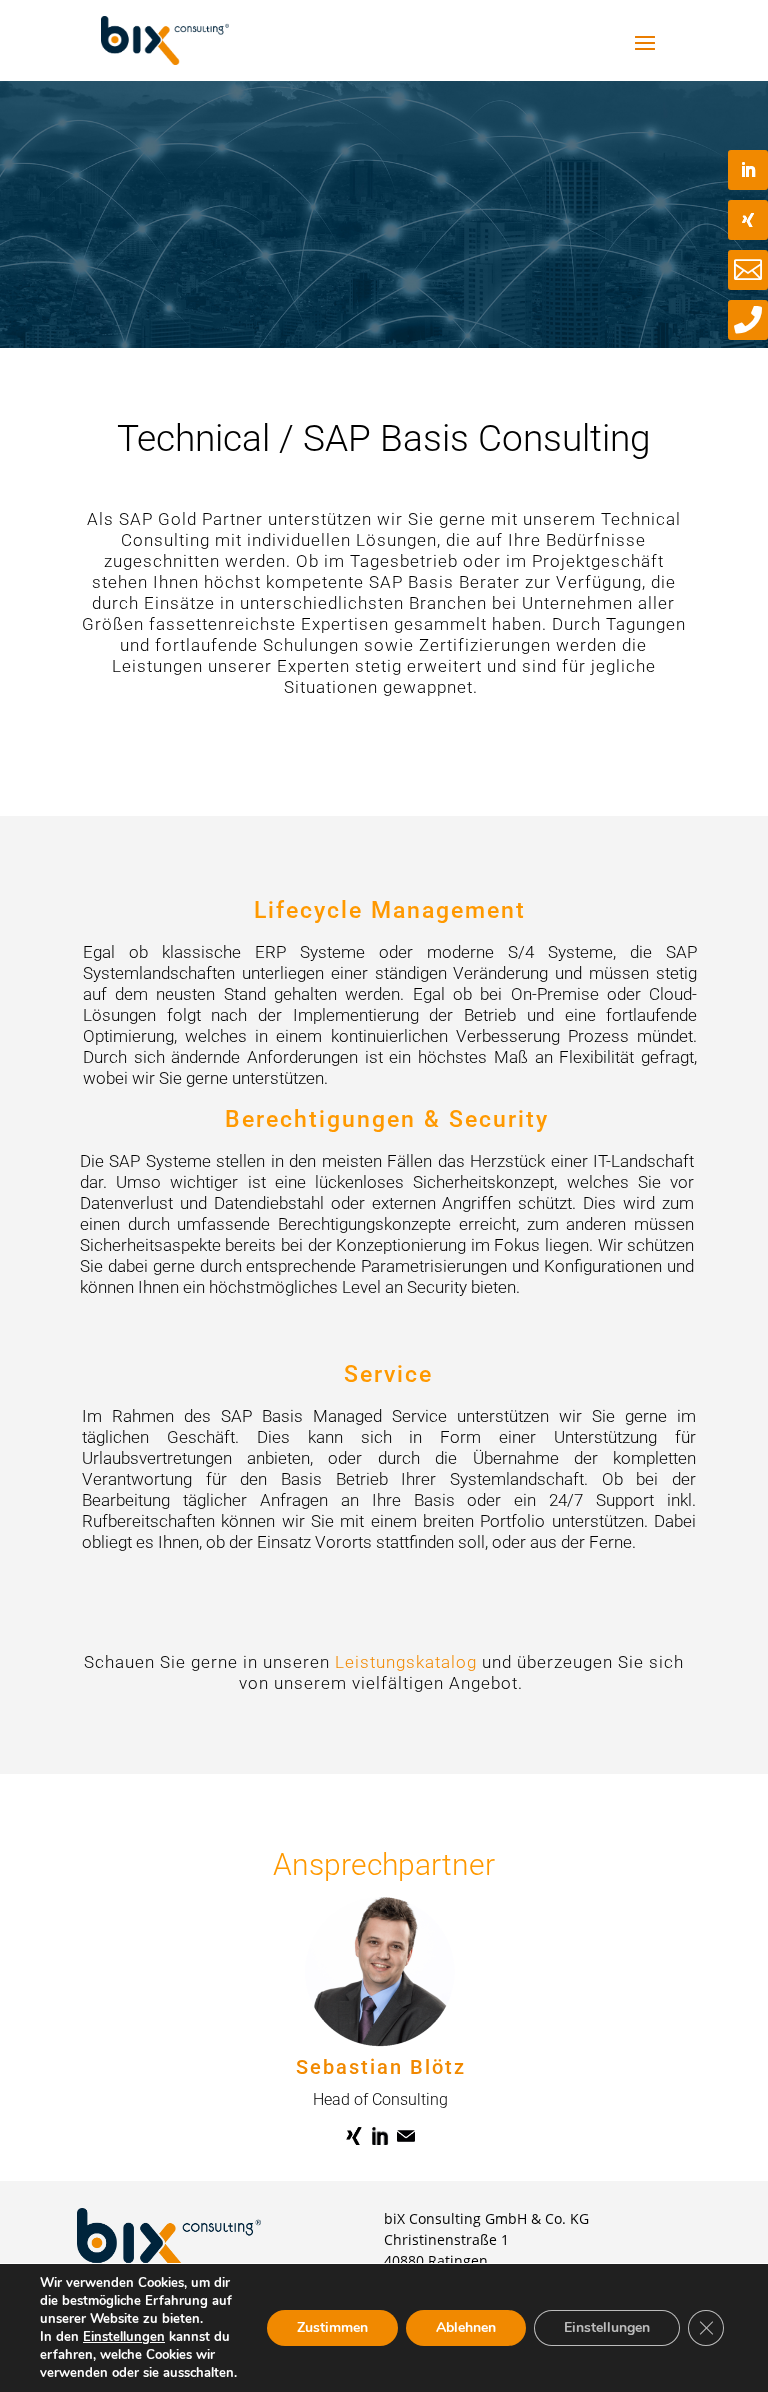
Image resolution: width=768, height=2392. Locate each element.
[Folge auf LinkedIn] (748, 170)
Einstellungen (124, 2337)
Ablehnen (466, 2327)
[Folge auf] (354, 2136)
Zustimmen (332, 2327)
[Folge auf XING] (748, 220)
